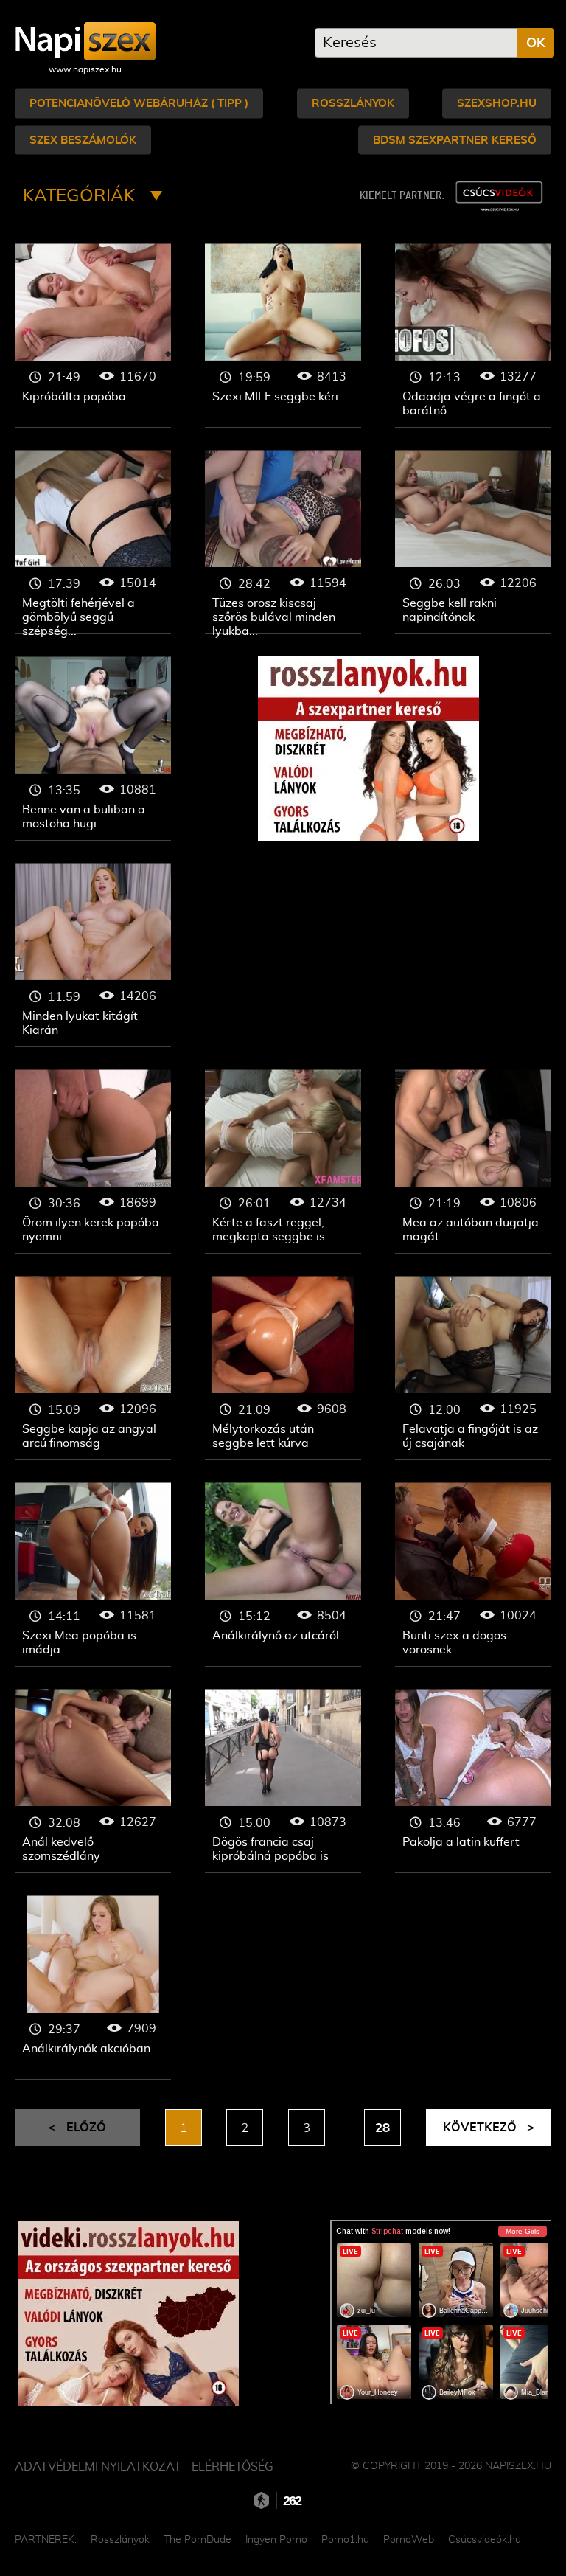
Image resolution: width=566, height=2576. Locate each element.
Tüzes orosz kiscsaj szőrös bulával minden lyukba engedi (283, 542)
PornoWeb (409, 2540)
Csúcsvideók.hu (485, 2540)
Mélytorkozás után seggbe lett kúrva (283, 1368)
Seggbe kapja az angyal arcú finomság (93, 1368)
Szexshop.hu (497, 104)
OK (536, 44)
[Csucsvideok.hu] (499, 197)
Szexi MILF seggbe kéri (283, 336)
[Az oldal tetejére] (537, 2532)
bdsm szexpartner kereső (455, 140)
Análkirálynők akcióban (93, 1987)
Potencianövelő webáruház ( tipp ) (139, 104)
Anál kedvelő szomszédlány (93, 1781)
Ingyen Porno (276, 2540)
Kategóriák (81, 196)
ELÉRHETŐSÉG (233, 2467)
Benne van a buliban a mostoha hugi (93, 749)
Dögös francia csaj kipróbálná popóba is (283, 1781)
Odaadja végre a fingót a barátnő (473, 336)
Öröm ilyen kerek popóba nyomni (93, 1162)
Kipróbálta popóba (93, 336)
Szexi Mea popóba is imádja (93, 1575)
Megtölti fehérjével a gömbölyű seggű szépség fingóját (93, 542)
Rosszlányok (353, 104)
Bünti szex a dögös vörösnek (473, 1575)
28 (382, 2128)
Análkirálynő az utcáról (283, 1575)
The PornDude (198, 2540)
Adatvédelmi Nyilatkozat (98, 2467)
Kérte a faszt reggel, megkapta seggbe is (283, 1162)
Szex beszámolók (83, 140)
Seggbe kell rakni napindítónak (473, 542)
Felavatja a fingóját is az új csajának (473, 1368)
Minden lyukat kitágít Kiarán (93, 955)
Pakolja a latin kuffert (473, 1781)
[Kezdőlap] (85, 41)
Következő (489, 2128)
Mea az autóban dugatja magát (473, 1162)
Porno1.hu (345, 2540)
